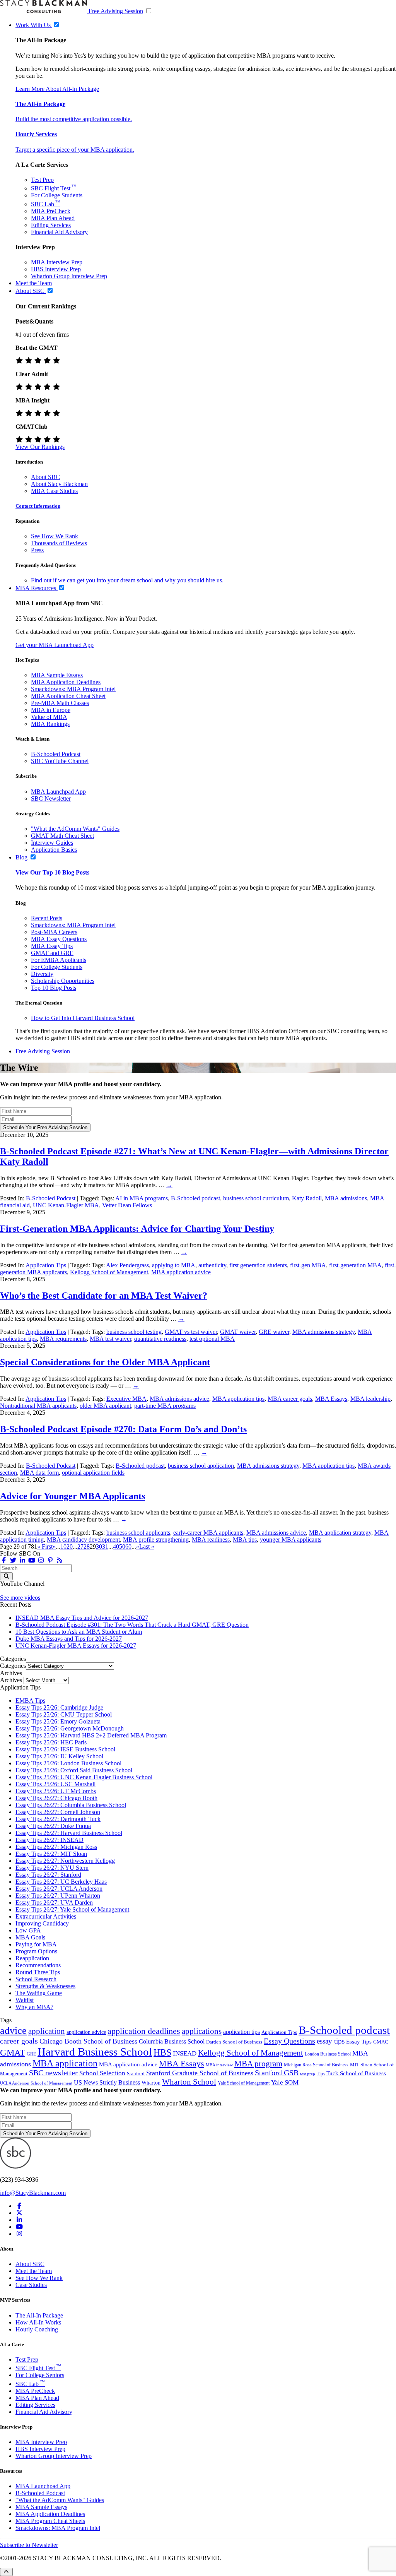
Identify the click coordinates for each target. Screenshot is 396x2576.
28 (87, 1546)
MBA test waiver (110, 1339)
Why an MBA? (34, 2007)
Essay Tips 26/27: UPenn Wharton (58, 1896)
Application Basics (54, 850)
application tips (242, 2032)
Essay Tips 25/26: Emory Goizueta (58, 1721)
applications (202, 2031)
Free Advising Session (116, 11)
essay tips (331, 2041)
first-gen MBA (308, 1265)
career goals (19, 2041)
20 (70, 1546)
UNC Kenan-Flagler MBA (66, 1205)
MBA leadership (370, 1399)
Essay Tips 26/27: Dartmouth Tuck (58, 1819)
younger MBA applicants (291, 1540)
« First (45, 1546)
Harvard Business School (95, 2052)
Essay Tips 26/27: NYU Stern (52, 1868)
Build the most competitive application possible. (74, 119)
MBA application (65, 2063)
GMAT (13, 2052)
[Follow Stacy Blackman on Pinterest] (50, 1560)
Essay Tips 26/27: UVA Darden (54, 1902)
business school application (201, 1466)
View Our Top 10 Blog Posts (52, 872)
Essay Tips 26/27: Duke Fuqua (53, 1826)
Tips (321, 2074)
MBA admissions (346, 1198)
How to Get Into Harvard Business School (83, 1018)
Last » (147, 1546)
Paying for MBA (36, 1944)
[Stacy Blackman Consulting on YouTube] (19, 2227)
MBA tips (245, 1540)
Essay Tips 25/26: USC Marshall (55, 1784)
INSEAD (185, 2053)
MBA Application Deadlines (66, 682)
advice (13, 2031)
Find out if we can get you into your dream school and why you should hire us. (127, 580)
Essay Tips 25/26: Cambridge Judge (59, 1707)
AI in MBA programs (142, 1198)
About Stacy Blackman (59, 484)
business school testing (134, 1332)
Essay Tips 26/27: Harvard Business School (69, 1833)
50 (122, 1546)
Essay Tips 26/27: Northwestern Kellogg (65, 1861)
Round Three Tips (38, 1972)
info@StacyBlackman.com (33, 2193)
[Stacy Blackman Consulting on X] (19, 2213)
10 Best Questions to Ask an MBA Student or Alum (79, 1632)
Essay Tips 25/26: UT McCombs (56, 1791)
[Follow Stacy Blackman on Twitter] (13, 1560)
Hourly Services (36, 134)
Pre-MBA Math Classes (60, 703)
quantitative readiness (160, 1339)
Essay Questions (289, 2041)
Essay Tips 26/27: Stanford (48, 1875)
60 (128, 1546)
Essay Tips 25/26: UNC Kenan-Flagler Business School (84, 1777)
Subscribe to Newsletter (29, 2545)
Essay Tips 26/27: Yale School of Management (72, 1909)
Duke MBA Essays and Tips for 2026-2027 (69, 1639)
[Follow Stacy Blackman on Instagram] (41, 1560)
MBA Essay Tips (52, 946)
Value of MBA (49, 717)
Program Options (36, 1951)
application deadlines (144, 2031)
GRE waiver (274, 1332)
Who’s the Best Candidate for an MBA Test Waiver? (104, 1296)
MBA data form (39, 1473)
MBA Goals (30, 1937)
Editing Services (51, 225)
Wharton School (189, 2082)
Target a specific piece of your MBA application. (75, 150)
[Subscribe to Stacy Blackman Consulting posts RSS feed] (60, 1560)
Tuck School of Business (356, 2073)
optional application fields (93, 1473)
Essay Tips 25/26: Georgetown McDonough (70, 1728)
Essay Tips (359, 2042)
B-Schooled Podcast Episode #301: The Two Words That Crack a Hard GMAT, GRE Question (132, 1625)
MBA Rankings (50, 724)
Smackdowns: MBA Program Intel (73, 689)
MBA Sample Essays (57, 675)
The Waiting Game (39, 1993)
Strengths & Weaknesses (45, 1986)
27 (80, 1546)
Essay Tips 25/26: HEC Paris (51, 1742)
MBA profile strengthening (156, 1540)
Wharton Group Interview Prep (69, 276)
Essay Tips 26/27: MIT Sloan (51, 1854)
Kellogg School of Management (109, 1272)
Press (37, 550)
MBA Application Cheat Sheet (68, 696)
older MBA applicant (105, 1406)
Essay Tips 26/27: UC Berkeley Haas (61, 1882)
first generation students (258, 1265)
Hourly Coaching (37, 2329)
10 (63, 1546)
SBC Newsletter (51, 798)
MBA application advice (181, 1272)
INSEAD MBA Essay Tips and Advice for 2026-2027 (82, 1618)
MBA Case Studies (54, 491)
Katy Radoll (307, 1198)
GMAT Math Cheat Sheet (62, 836)
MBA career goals (290, 1399)
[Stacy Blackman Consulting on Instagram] (19, 2234)
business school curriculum (256, 1198)
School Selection (102, 2073)
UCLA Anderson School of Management (36, 2083)
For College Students (57, 195)
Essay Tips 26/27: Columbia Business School (71, 1805)
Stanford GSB (277, 2073)
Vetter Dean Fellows (127, 1205)
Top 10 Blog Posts (54, 988)
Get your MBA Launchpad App (55, 645)
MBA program (258, 2064)
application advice (86, 2032)
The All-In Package (39, 2315)
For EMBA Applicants (59, 960)
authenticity (212, 1265)
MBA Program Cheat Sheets (50, 2521)
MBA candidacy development (83, 1540)
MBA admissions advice (179, 1399)
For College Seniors (40, 2375)
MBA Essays (331, 1399)
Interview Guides (52, 843)
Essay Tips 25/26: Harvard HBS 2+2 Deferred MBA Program (91, 1735)
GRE (31, 2054)
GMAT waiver (238, 1332)
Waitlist (25, 2000)
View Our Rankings (40, 447)
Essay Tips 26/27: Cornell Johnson (58, 1812)
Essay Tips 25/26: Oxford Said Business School (74, 1770)
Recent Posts (47, 918)
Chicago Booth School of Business (88, 2041)
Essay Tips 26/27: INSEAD (49, 1840)
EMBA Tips (30, 1701)
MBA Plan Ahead (53, 218)
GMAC (381, 2042)
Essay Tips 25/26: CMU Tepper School (64, 1714)
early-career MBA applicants (208, 1533)
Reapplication (32, 1958)
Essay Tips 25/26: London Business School (68, 1763)
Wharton (151, 2083)
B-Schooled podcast (195, 1198)
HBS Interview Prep (56, 269)
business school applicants (138, 1533)
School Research (36, 1979)
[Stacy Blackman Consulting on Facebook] (4, 1560)
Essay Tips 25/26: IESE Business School (65, 1749)
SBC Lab (46, 204)
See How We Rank (55, 536)
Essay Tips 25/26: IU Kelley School (59, 1756)
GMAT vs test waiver (191, 1332)
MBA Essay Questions (59, 939)
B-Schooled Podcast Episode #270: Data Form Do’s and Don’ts (123, 1429)
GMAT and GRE (52, 953)
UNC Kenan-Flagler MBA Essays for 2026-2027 (76, 1646)
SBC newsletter (53, 2073)
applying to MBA (174, 1265)
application (47, 2031)
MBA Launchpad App (58, 792)
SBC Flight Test (54, 188)
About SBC (45, 477)
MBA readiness (211, 1540)
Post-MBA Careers (54, 932)
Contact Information (38, 506)
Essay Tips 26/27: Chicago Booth (56, 1798)
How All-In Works (38, 2322)
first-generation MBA (355, 1265)
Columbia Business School (172, 2041)
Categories (13, 1666)
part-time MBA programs (165, 1406)
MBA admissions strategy (323, 1332)
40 (116, 1546)
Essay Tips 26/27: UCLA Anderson (59, 1889)
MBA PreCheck (51, 211)
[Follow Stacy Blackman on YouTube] (32, 1560)
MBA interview (219, 2065)
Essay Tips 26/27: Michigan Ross (56, 1847)
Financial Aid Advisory (59, 232)
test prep (308, 2074)
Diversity (42, 974)
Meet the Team (34, 2271)
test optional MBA (212, 1339)
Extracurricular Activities (46, 1916)
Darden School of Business (234, 2042)
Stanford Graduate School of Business (200, 2073)
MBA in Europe (51, 710)
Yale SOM (285, 2082)
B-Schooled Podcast (56, 754)
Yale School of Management (244, 2083)
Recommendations (38, 1965)
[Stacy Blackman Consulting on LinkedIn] (19, 2220)
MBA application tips (238, 1399)
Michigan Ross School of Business (316, 2065)
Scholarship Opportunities (63, 981)
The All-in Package (40, 104)
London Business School (328, 2054)
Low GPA (28, 1930)
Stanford (136, 2074)
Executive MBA (126, 1399)
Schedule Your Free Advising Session (45, 1127)
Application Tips (46, 1265)
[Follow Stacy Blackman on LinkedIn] (22, 1560)
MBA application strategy (340, 1533)
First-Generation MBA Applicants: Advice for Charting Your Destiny (137, 1229)
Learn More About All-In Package (57, 89)
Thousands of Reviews (59, 543)
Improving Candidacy (42, 1923)
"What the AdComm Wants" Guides (75, 829)
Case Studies (31, 2285)
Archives (11, 1680)
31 (105, 1546)
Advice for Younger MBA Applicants (73, 1496)
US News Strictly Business (107, 2082)
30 (99, 1546)
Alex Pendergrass (127, 1265)
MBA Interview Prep (57, 262)
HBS (162, 2052)
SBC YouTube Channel (60, 761)
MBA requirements (63, 1339)
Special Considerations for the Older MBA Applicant (105, 1362)
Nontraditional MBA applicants (38, 1406)
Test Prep (42, 180)
